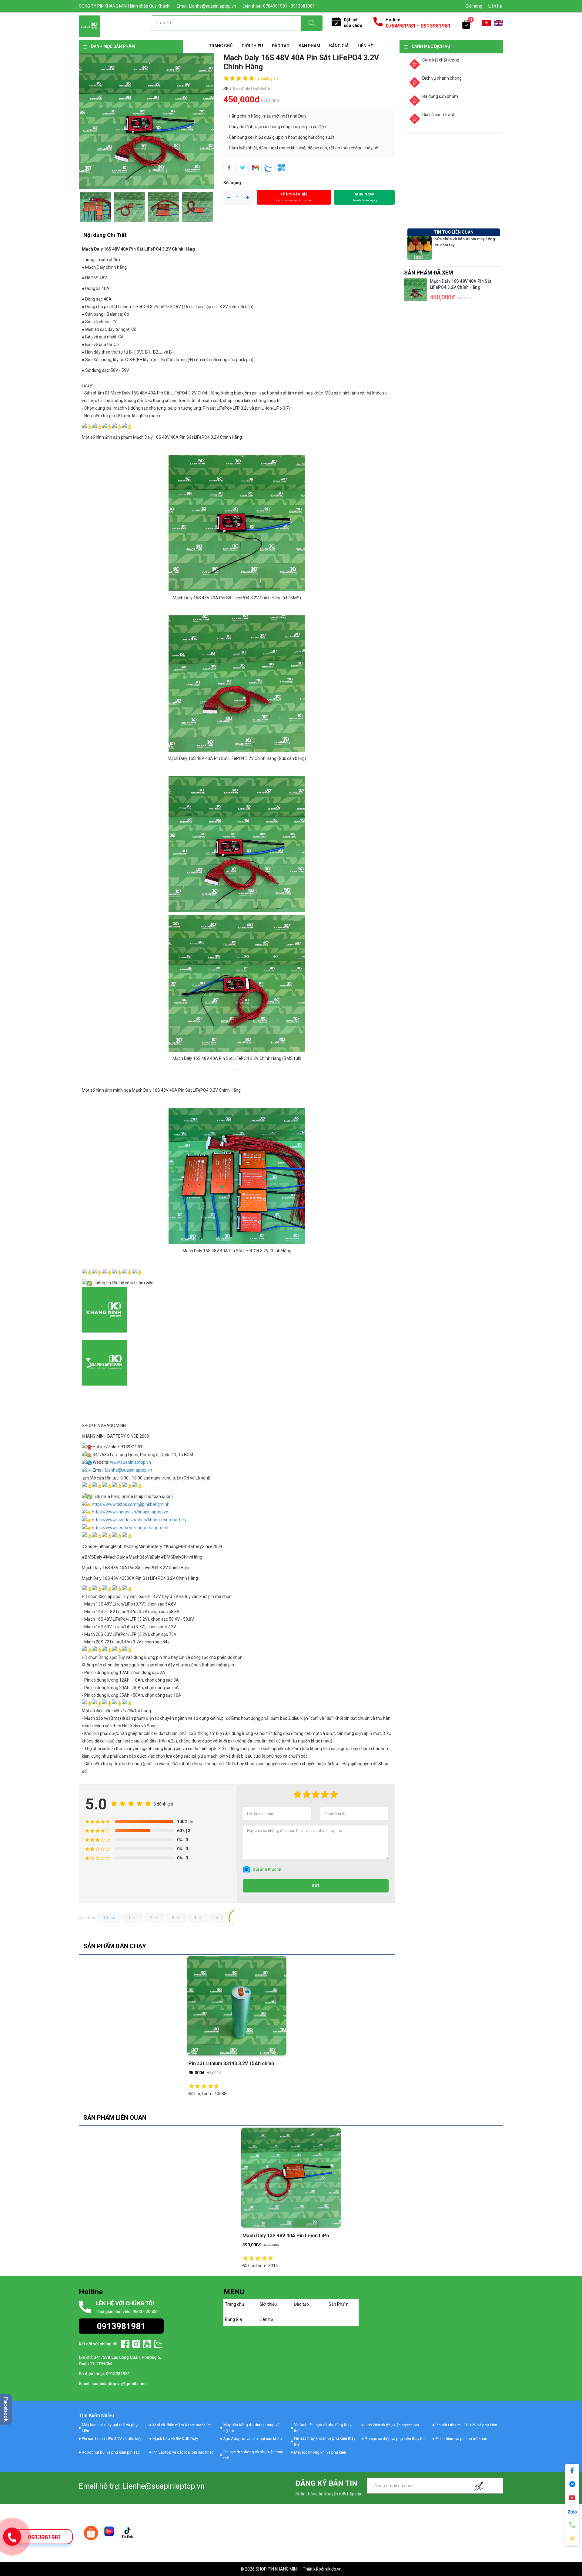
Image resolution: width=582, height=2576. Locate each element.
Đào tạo (281, 46)
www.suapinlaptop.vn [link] (130, 1462)
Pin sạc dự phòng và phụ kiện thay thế (253, 2455)
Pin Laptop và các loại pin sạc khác (183, 2452)
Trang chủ (221, 46)
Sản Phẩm (309, 46)
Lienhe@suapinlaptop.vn (129, 1470)
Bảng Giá (339, 46)
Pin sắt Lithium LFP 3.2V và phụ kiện (466, 2425)
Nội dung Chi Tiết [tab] (105, 235)
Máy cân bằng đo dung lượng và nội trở (251, 2428)
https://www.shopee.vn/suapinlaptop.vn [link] (130, 1512)
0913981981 (45, 2537)
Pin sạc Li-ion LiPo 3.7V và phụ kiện (112, 2439)
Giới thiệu (252, 46)
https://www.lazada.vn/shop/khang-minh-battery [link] (139, 1520)
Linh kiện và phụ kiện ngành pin (392, 2425)
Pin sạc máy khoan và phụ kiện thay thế (325, 2441)
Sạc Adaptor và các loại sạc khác (253, 2439)
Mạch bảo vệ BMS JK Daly (175, 2439)
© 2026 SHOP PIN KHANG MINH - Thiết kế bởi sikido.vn (291, 2569)
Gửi (316, 1886)
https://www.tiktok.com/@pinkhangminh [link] (131, 1504)
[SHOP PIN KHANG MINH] (89, 26)
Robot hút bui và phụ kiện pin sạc (111, 2452)
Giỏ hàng (474, 6)
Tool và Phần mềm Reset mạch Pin (182, 2425)
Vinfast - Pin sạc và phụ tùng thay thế (323, 2428)
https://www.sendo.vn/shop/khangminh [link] (130, 1528)
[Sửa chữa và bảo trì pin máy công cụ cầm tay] (420, 248)
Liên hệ (495, 6)
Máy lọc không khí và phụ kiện (320, 2452)
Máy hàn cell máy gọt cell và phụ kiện (110, 2428)
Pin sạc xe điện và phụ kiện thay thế (395, 2439)
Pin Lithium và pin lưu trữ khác (461, 2439)
